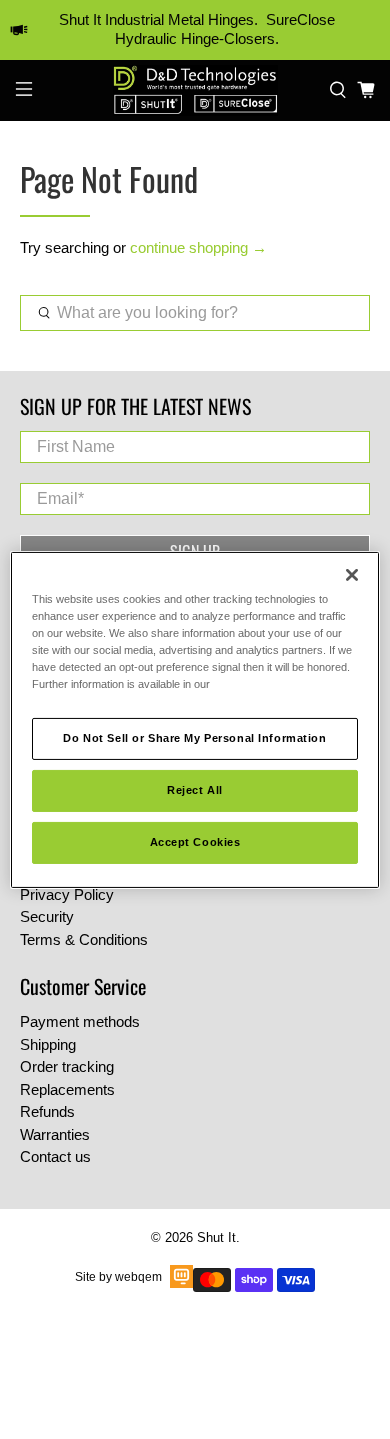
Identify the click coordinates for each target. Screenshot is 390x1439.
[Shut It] (195, 90)
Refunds (47, 1111)
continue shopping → (198, 247)
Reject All (195, 790)
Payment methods (80, 1021)
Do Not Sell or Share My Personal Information (194, 738)
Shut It (216, 1238)
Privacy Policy (67, 894)
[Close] (352, 574)
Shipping (48, 1044)
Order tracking (67, 1066)
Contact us (55, 1156)
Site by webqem (118, 1277)
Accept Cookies (195, 842)
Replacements (67, 1089)
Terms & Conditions (84, 939)
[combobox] (195, 313)
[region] (195, 719)
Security (47, 916)
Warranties (55, 1134)
